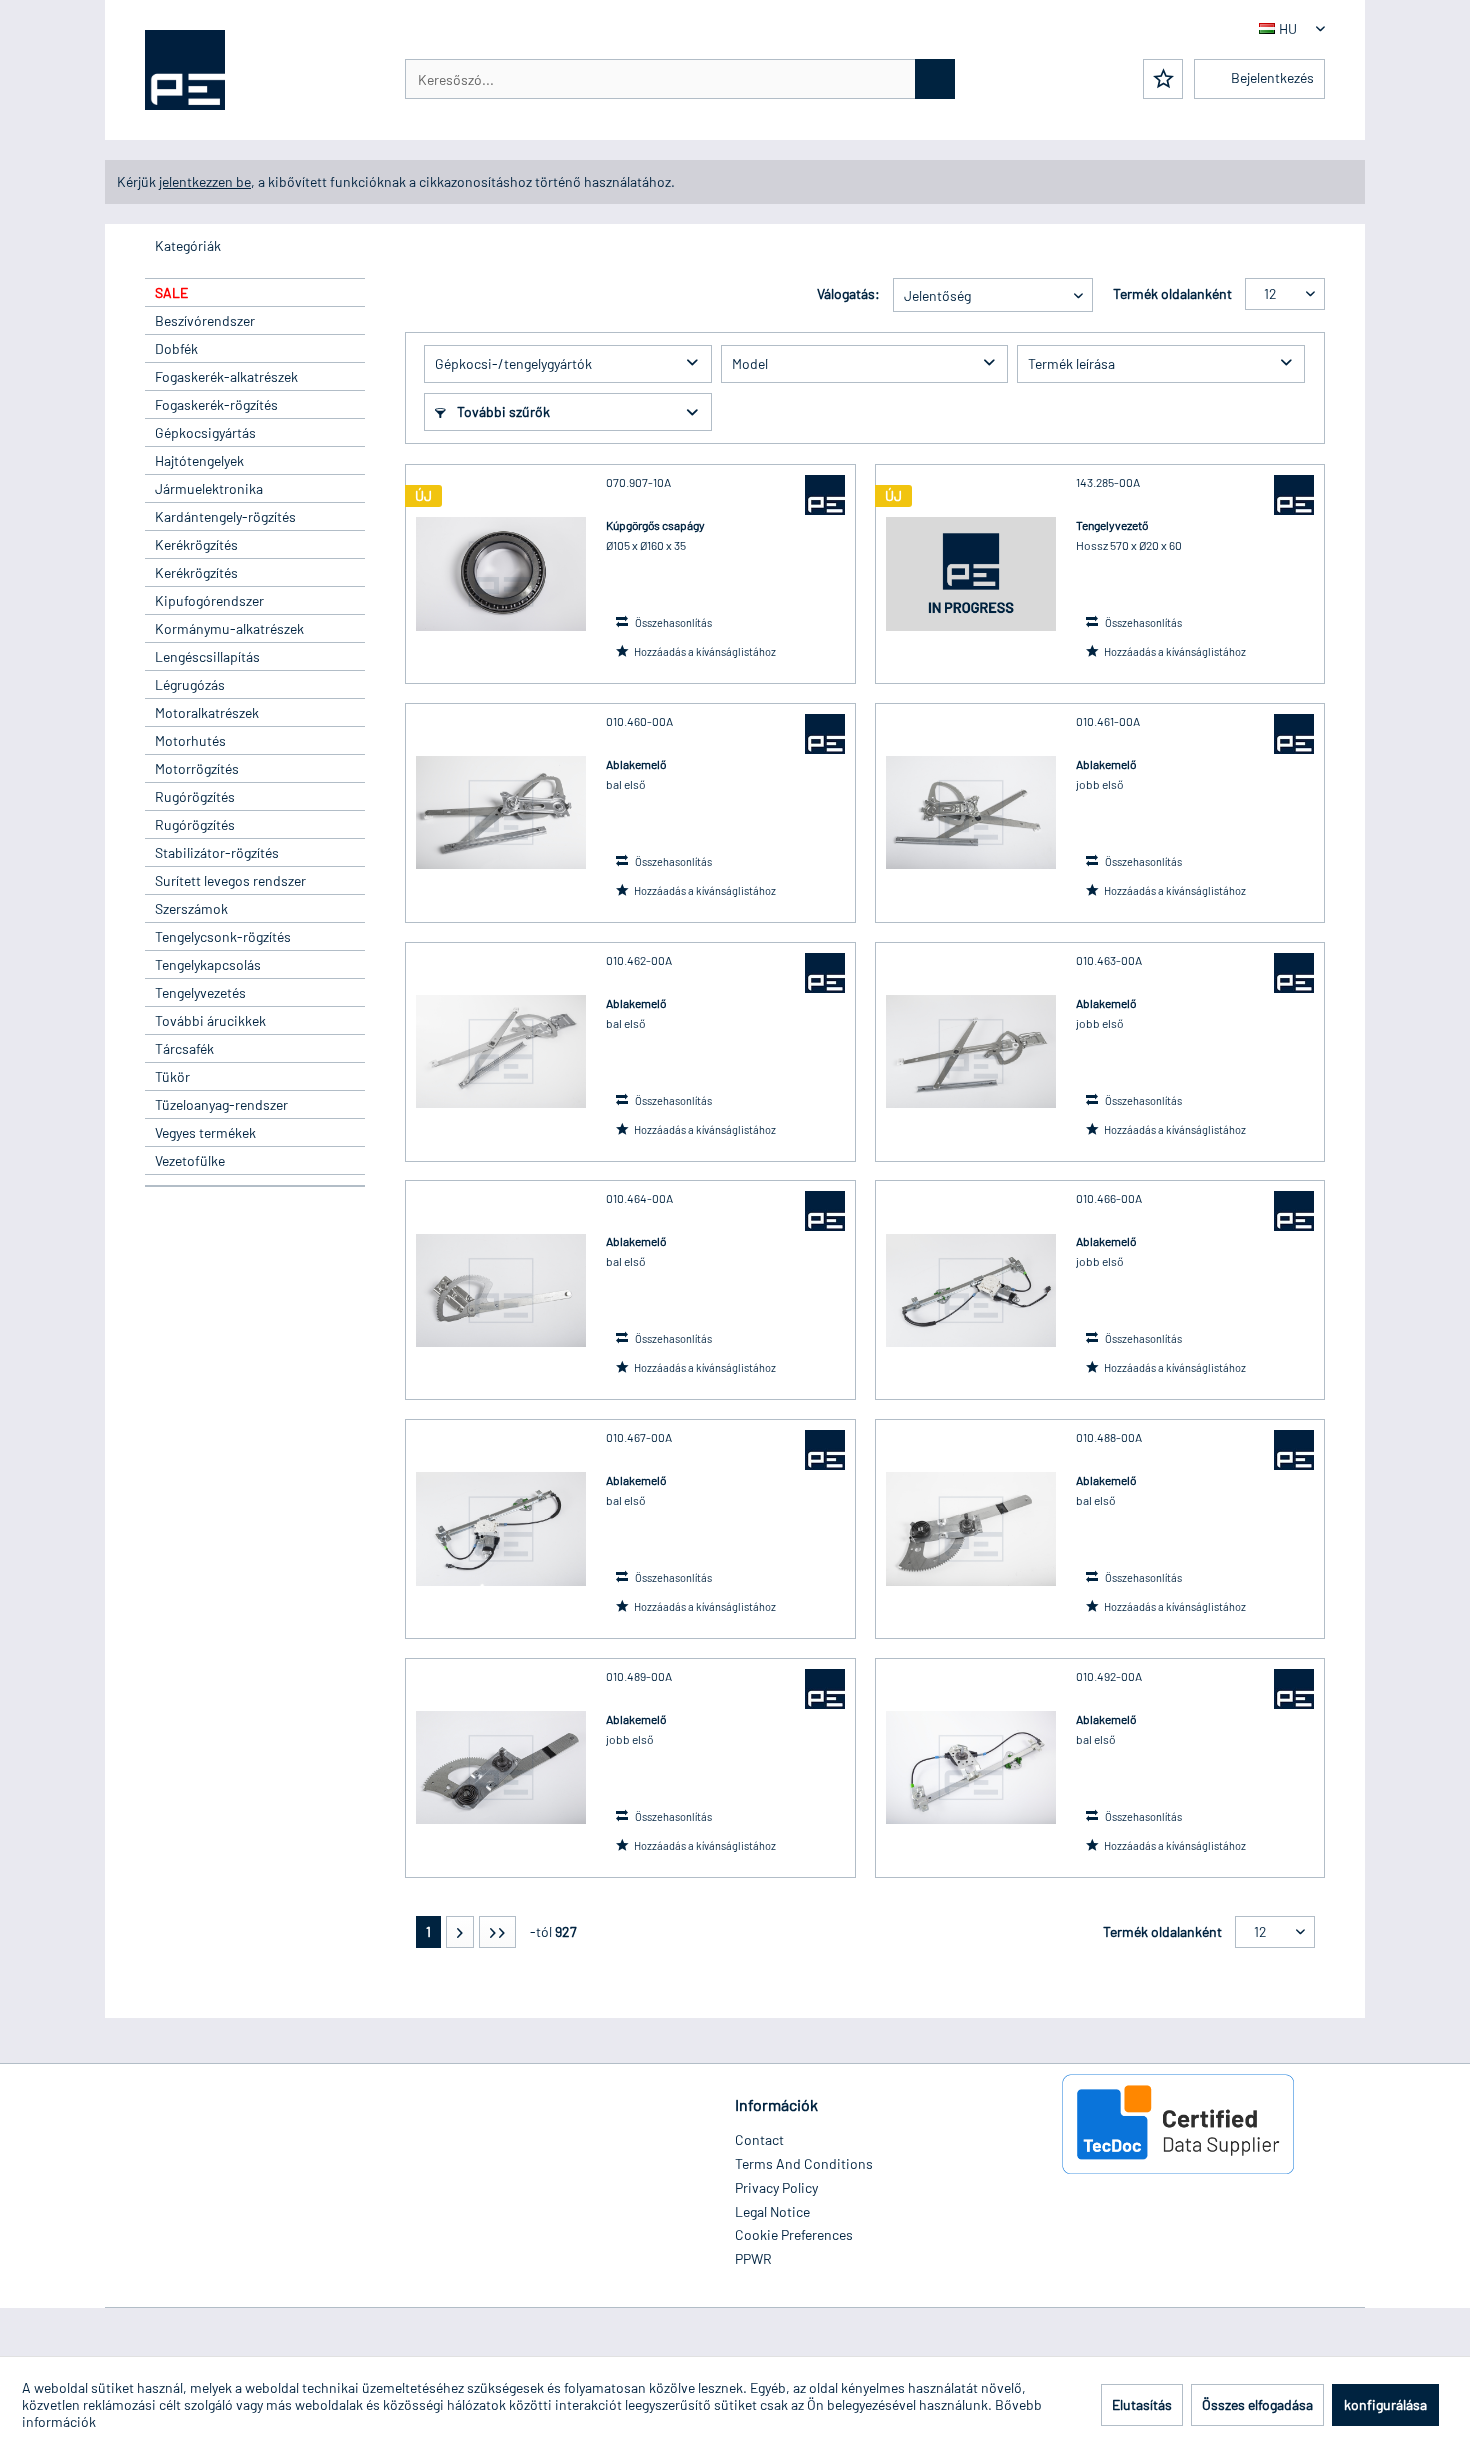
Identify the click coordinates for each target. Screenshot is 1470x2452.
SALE (171, 292)
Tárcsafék (184, 1048)
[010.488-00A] (971, 1529)
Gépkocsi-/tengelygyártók (513, 363)
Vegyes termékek (205, 1132)
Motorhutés (190, 740)
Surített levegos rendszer (230, 880)
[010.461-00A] (971, 813)
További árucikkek (210, 1020)
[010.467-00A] (501, 1529)
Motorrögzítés (197, 768)
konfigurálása (1385, 2404)
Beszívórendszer (205, 320)
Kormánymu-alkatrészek (229, 628)
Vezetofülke (190, 1160)
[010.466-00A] (971, 1290)
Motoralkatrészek (207, 712)
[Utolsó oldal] (497, 1932)
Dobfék (176, 348)
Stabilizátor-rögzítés (217, 852)
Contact (759, 2139)
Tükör (172, 1076)
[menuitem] (680, 79)
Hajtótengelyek (199, 460)
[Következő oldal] (460, 1932)
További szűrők (502, 411)
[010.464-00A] (501, 1290)
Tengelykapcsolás (208, 964)
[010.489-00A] (501, 1768)
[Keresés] (935, 79)
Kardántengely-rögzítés (225, 516)
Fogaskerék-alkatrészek (226, 376)
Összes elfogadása (1257, 2404)
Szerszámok (191, 908)
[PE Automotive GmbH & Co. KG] (825, 495)
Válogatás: (848, 293)
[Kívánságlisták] (1163, 79)
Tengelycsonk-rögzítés (223, 936)
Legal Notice (772, 2211)
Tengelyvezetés (200, 992)
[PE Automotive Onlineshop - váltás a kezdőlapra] (185, 70)
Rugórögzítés (195, 796)
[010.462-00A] (501, 1052)
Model (750, 363)
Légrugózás (190, 684)
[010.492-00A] (971, 1768)
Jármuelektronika (209, 488)
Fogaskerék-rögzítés (216, 404)
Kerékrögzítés (196, 544)
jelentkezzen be (205, 181)
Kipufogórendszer (209, 600)
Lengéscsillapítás (207, 656)
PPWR (753, 2258)
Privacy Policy (776, 2187)
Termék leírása (1071, 363)
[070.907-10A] (501, 574)
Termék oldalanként (1172, 293)
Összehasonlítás (672, 622)
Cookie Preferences (794, 2234)
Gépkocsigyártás (205, 432)
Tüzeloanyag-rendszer (221, 1104)
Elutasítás (1142, 2404)
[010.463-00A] (971, 1052)
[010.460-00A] (501, 813)
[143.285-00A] (971, 574)
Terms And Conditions (804, 2163)
